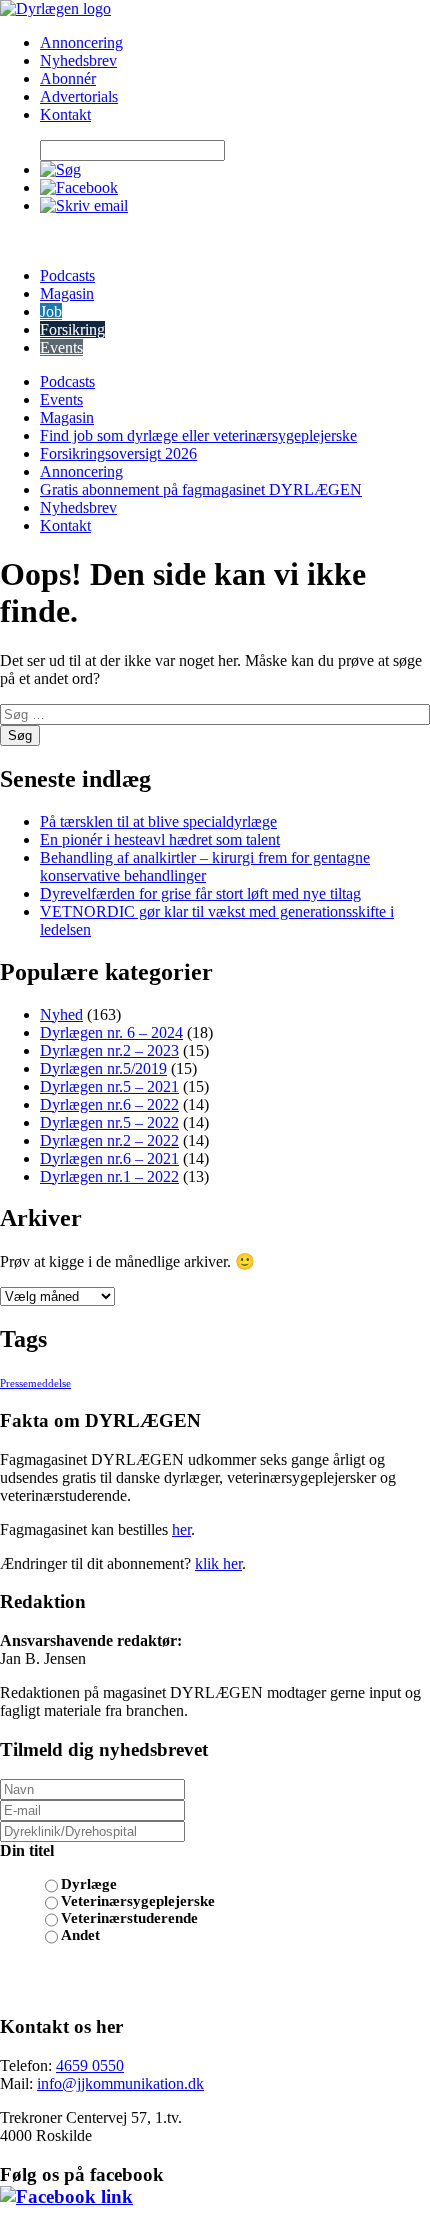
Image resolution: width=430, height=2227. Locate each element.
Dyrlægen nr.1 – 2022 (109, 1176)
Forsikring (72, 329)
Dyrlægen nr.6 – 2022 (109, 1104)
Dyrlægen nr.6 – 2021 (109, 1158)
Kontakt (65, 114)
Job (51, 311)
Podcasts (67, 275)
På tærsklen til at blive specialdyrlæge (158, 821)
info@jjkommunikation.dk (120, 2083)
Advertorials (79, 96)
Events (61, 347)
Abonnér (68, 78)
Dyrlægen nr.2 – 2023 (109, 1050)
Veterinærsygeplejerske (138, 1901)
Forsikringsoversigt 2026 (118, 453)
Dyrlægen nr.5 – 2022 (109, 1122)
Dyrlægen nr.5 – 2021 (109, 1086)
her (181, 1529)
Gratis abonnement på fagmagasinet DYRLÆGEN (201, 489)
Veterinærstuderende (129, 1918)
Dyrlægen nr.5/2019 (103, 1068)
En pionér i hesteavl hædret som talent (160, 839)
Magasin (67, 293)
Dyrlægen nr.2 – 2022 (109, 1140)
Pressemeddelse (35, 1383)
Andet (80, 1935)
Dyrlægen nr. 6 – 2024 (111, 1032)
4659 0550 (90, 2065)
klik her (218, 1563)
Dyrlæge (89, 1884)
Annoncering (81, 42)
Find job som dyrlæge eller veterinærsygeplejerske (198, 435)
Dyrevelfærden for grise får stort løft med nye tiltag (200, 893)
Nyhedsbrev (78, 60)
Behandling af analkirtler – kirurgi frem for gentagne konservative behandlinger (205, 866)
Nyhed (61, 1014)
